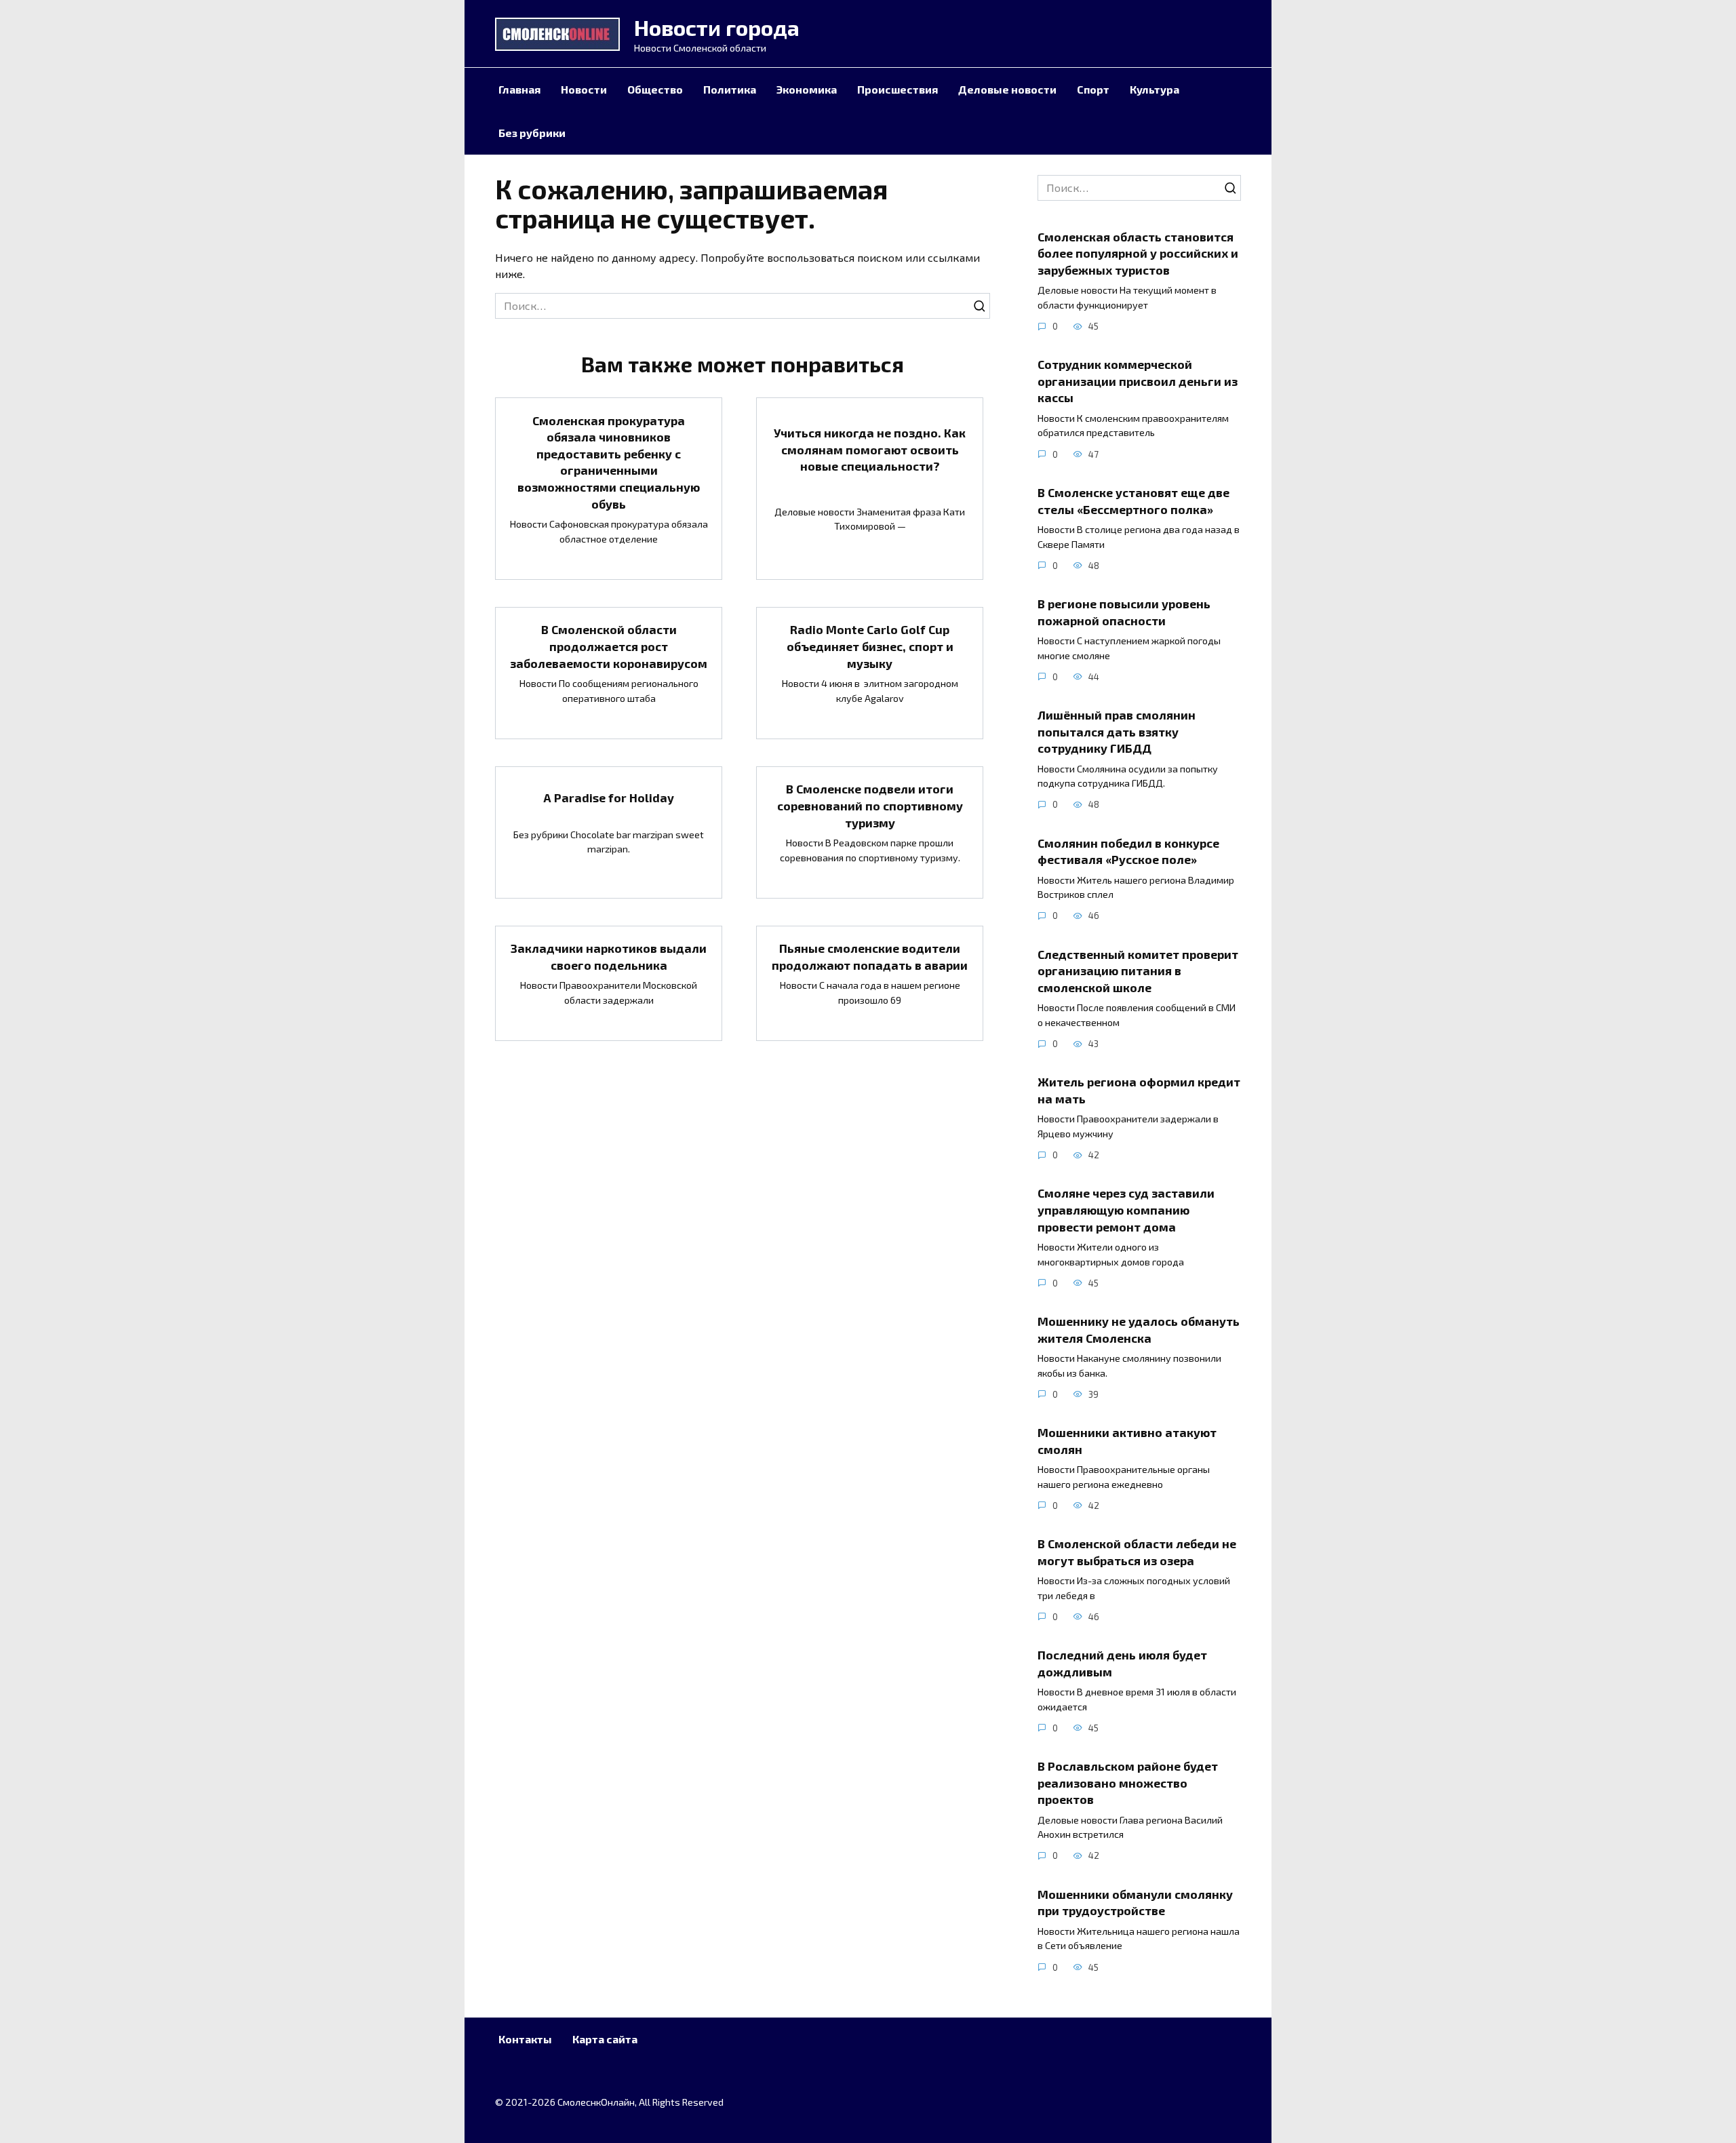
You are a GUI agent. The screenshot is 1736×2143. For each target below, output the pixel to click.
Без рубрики (532, 133)
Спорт (1093, 89)
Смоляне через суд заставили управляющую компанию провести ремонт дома (1126, 1210)
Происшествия (897, 89)
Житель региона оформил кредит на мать (1139, 1090)
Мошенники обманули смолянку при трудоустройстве (1135, 1903)
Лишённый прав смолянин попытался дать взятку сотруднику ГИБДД (1117, 731)
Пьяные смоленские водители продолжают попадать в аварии (870, 957)
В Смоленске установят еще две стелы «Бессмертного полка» (1133, 501)
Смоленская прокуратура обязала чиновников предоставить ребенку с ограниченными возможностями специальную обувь (609, 461)
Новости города (717, 27)
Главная (519, 89)
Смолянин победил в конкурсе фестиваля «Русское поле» (1128, 851)
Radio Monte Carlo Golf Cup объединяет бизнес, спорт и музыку (870, 646)
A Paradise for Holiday (609, 797)
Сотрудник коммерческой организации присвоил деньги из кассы (1138, 381)
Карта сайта (605, 2039)
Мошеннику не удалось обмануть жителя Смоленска (1139, 1330)
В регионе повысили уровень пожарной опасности (1124, 612)
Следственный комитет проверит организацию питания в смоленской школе (1138, 970)
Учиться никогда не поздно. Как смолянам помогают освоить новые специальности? (870, 449)
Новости (584, 89)
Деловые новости (1007, 89)
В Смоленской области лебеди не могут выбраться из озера (1137, 1552)
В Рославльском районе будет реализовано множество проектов (1128, 1783)
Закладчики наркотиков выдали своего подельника (609, 957)
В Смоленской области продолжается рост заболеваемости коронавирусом (609, 646)
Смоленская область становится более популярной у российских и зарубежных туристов (1138, 253)
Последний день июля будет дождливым (1122, 1663)
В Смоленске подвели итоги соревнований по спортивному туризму (870, 805)
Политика (730, 89)
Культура (1155, 89)
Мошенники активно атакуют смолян (1127, 1441)
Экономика (807, 89)
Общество (655, 89)
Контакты (525, 2039)
